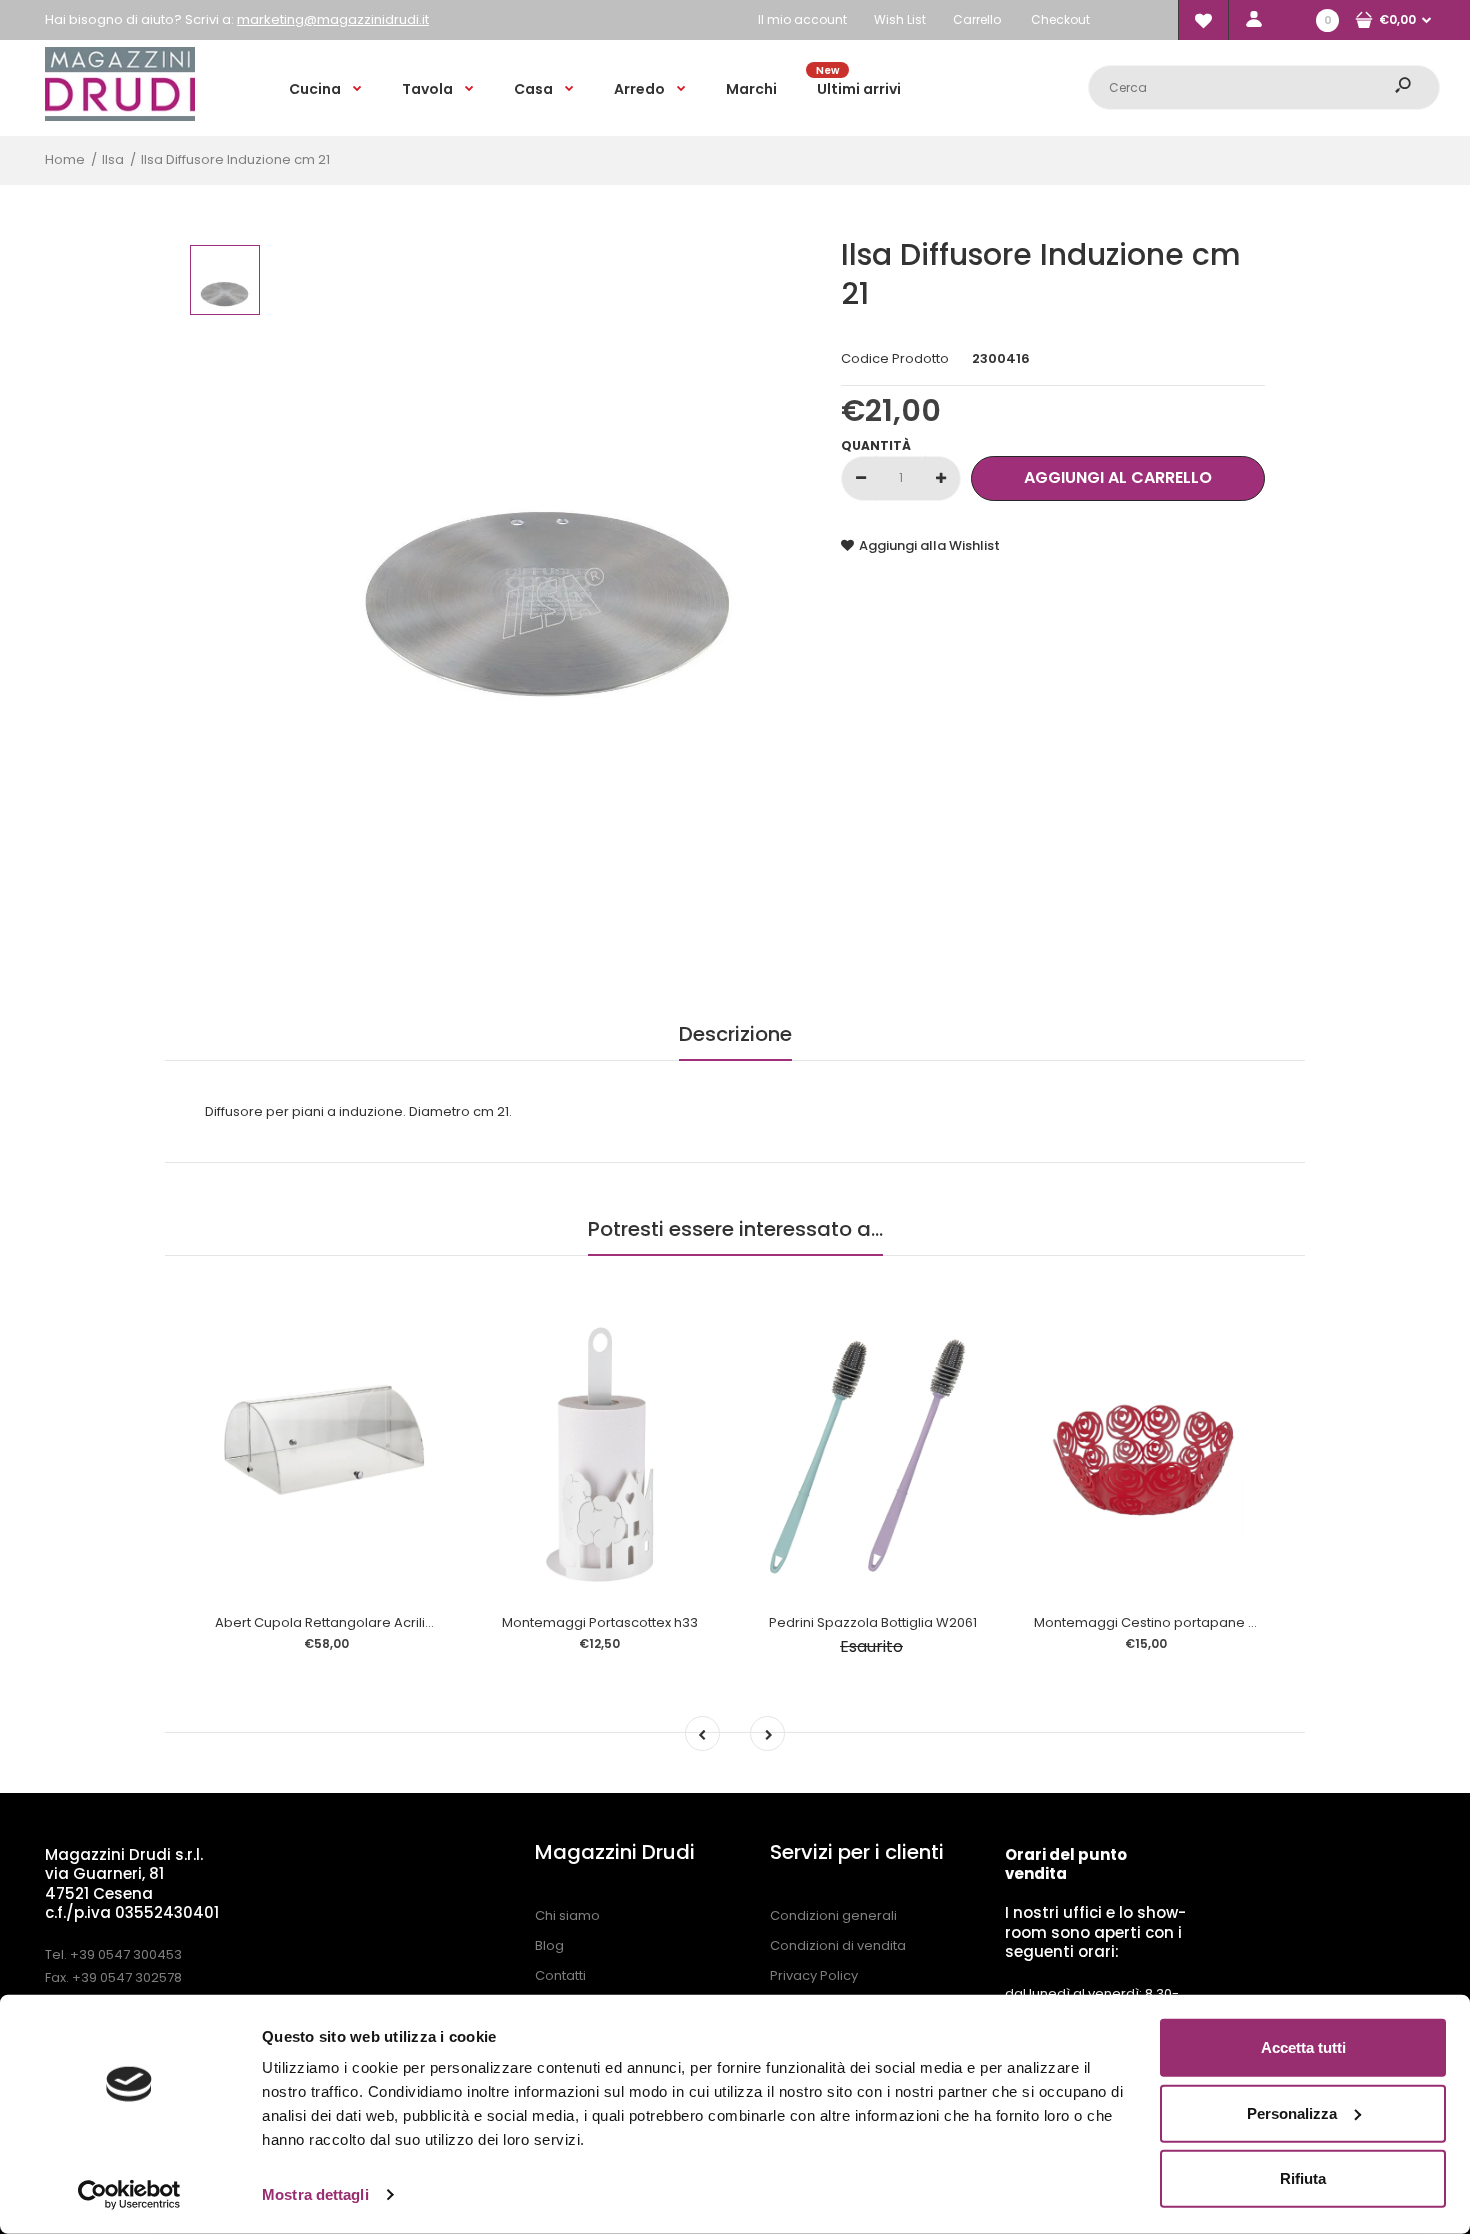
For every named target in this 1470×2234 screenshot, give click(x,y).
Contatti (560, 1975)
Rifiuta (1303, 2178)
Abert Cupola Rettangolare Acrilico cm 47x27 (360, 1622)
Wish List (900, 19)
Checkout (1060, 19)
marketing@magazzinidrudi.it (333, 19)
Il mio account (802, 19)
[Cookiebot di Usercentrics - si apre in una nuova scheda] (129, 2195)
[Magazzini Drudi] (120, 116)
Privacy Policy (814, 1975)
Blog (549, 1945)
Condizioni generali (833, 1915)
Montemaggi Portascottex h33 (600, 1622)
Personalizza (1292, 2112)
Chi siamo (567, 1915)
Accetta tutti (1303, 2047)
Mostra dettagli (315, 2194)
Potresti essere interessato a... (735, 1229)
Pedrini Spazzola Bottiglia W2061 (873, 1622)
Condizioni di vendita (838, 1945)
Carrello (977, 19)
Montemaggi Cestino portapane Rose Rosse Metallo (1204, 1622)
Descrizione (735, 1034)
